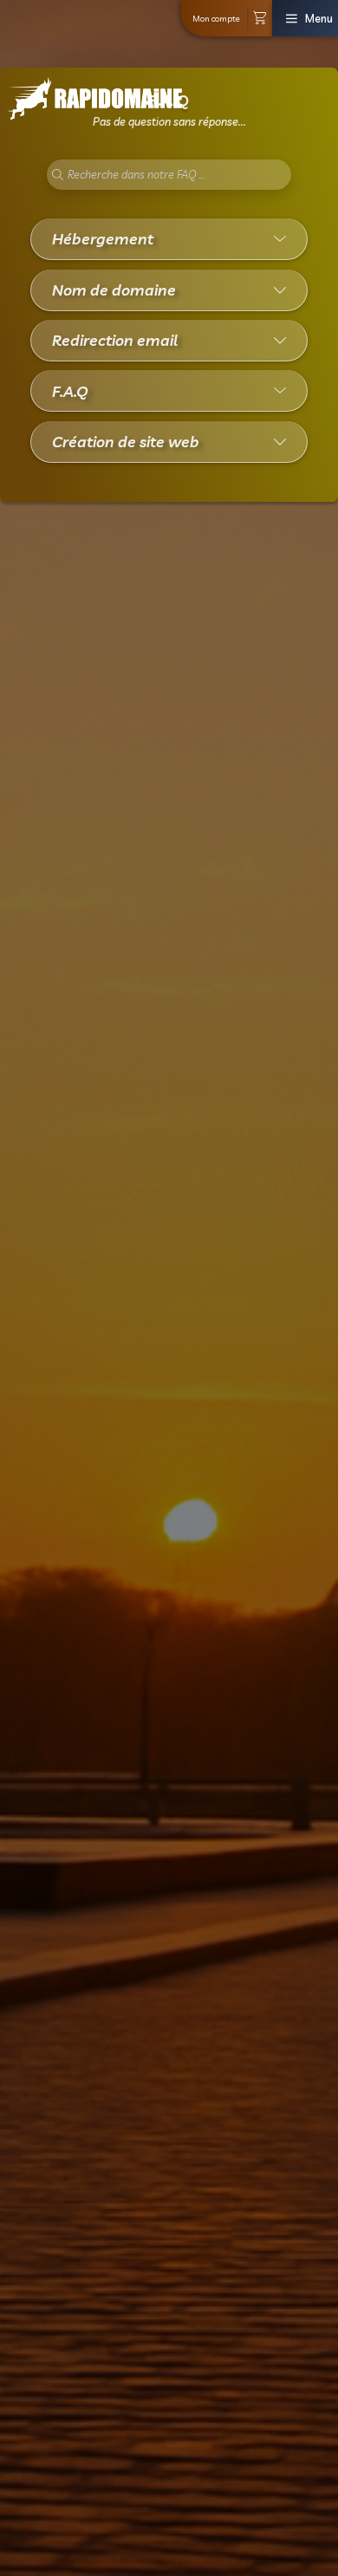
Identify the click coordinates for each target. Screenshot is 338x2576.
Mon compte (216, 18)
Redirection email (115, 340)
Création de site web (126, 441)
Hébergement (103, 238)
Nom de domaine (114, 289)
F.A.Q (70, 391)
